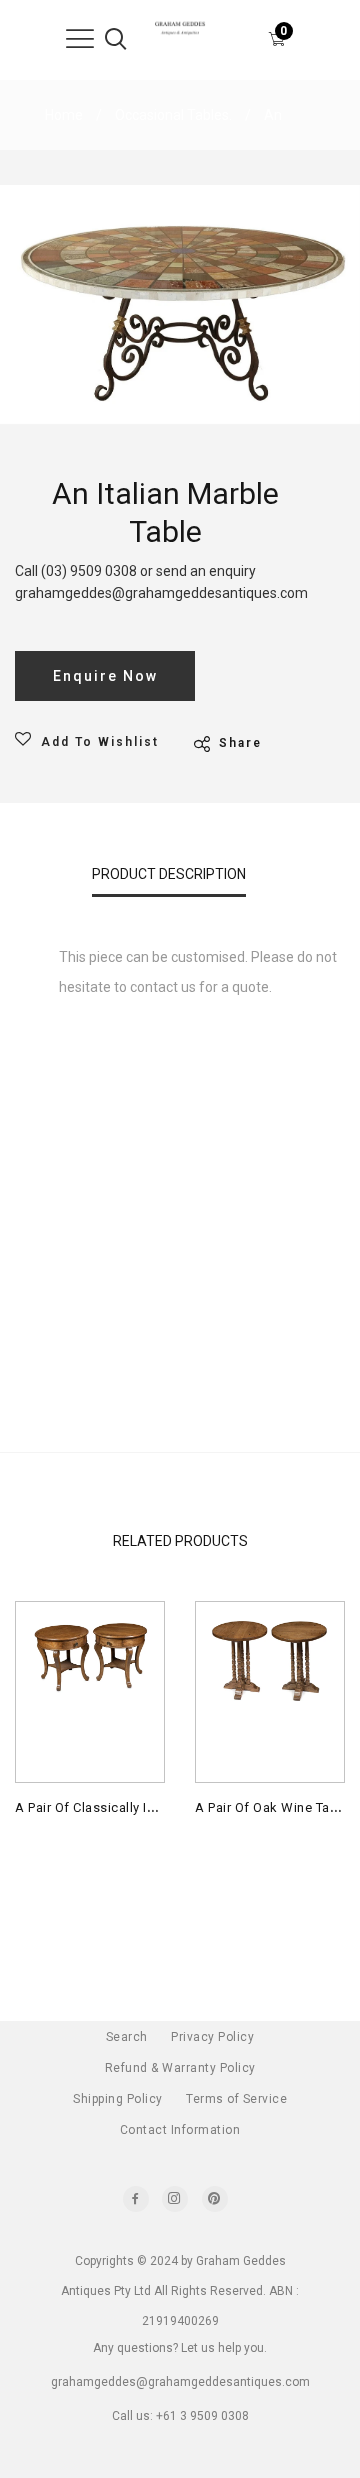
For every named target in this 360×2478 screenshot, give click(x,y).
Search (127, 2037)
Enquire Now (105, 676)
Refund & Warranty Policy (180, 2068)
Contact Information (180, 2130)
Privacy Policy (212, 2037)
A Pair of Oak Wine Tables (276, 1807)
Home (64, 115)
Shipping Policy (118, 2099)
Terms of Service (236, 2099)
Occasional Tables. (173, 115)
